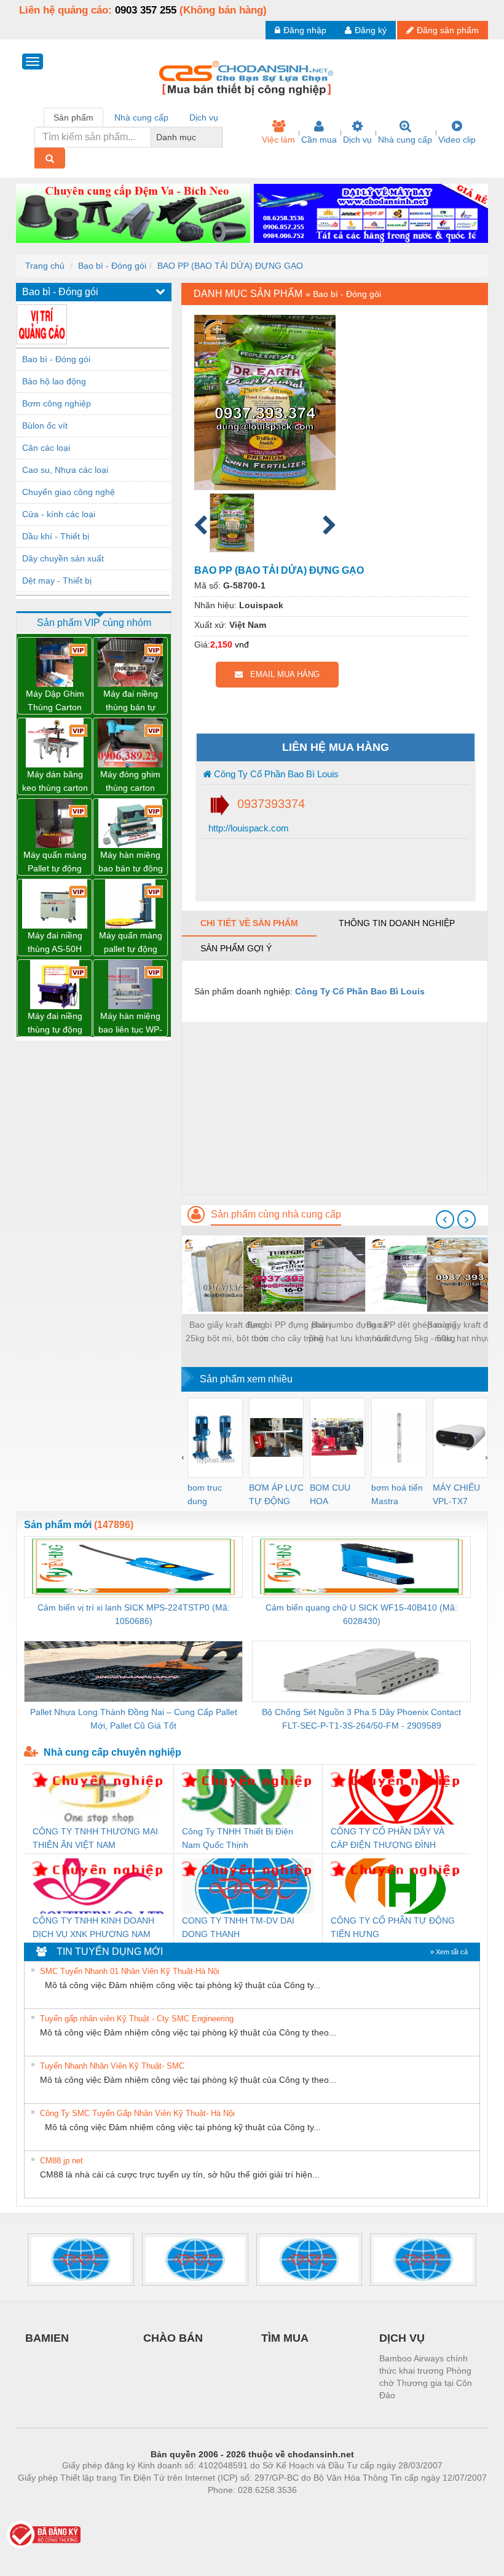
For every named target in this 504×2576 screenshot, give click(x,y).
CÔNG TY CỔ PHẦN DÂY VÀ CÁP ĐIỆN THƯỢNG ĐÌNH (388, 1838)
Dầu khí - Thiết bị (56, 536)
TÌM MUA (285, 2338)
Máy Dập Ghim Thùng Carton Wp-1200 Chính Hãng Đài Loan (55, 701)
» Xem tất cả (449, 1952)
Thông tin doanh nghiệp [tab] (397, 923)
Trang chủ (45, 266)
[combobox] (219, 137)
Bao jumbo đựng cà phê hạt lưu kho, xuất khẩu (350, 1332)
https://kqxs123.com (313, 2508)
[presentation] (445, 1219)
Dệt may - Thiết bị (57, 581)
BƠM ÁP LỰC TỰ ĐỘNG (276, 1494)
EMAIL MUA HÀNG (281, 674)
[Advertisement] (335, 1108)
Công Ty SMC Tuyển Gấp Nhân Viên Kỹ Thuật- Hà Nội (137, 2113)
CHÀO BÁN (173, 2338)
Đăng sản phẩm (448, 30)
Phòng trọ (172, 2508)
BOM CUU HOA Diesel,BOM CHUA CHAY (334, 1495)
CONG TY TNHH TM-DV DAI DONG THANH (238, 1927)
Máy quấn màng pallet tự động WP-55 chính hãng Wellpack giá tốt (131, 943)
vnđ (242, 644)
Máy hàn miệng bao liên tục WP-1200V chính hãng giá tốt (130, 1024)
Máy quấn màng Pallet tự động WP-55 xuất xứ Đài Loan (55, 862)
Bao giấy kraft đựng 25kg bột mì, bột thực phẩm (227, 1332)
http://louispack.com (247, 828)
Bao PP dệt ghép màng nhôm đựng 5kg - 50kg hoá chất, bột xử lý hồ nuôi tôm (411, 1332)
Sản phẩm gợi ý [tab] (236, 948)
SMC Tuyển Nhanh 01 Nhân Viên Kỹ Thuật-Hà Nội (130, 1971)
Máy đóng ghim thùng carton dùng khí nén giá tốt (130, 782)
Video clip (457, 140)
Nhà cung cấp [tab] (141, 117)
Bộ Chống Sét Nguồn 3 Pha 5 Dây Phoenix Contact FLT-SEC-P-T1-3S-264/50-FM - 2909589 (361, 1719)
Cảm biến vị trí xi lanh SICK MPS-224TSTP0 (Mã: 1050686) (134, 1614)
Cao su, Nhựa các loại (65, 470)
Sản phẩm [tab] (73, 117)
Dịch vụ (357, 140)
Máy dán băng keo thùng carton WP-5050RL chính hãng (55, 782)
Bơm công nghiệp (57, 403)
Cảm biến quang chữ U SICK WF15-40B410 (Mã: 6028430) (361, 1614)
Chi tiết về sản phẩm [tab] (249, 923)
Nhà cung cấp (405, 140)
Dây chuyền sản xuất (63, 558)
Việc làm (278, 140)
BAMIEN (47, 2338)
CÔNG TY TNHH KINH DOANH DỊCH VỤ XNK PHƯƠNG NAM (93, 1927)
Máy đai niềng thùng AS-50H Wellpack (55, 943)
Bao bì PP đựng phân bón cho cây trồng (289, 1331)
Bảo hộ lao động (54, 381)
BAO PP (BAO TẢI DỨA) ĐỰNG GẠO (230, 266)
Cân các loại (46, 448)
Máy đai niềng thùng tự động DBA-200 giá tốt (55, 1024)
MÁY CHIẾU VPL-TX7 (456, 1494)
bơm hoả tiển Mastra (397, 1494)
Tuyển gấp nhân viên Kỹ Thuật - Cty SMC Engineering (137, 2019)
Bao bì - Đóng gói (112, 266)
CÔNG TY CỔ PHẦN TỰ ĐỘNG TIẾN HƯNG (393, 1927)
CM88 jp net (61, 2161)
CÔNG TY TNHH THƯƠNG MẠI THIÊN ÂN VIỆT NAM (95, 1838)
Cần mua (319, 140)
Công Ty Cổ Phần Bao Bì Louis (275, 774)
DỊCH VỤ (402, 2338)
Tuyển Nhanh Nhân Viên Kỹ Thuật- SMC (112, 2066)
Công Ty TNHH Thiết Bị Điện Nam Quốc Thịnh (238, 1838)
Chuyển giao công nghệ (69, 492)
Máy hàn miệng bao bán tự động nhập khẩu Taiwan (131, 862)
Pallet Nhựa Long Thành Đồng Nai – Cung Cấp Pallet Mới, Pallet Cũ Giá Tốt (134, 1719)
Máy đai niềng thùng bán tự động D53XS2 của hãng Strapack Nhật (130, 701)
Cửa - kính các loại (59, 514)
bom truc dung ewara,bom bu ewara (209, 1495)
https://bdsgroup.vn (236, 2508)
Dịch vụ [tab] (204, 117)
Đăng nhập (305, 30)
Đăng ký (371, 30)
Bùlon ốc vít (45, 426)
